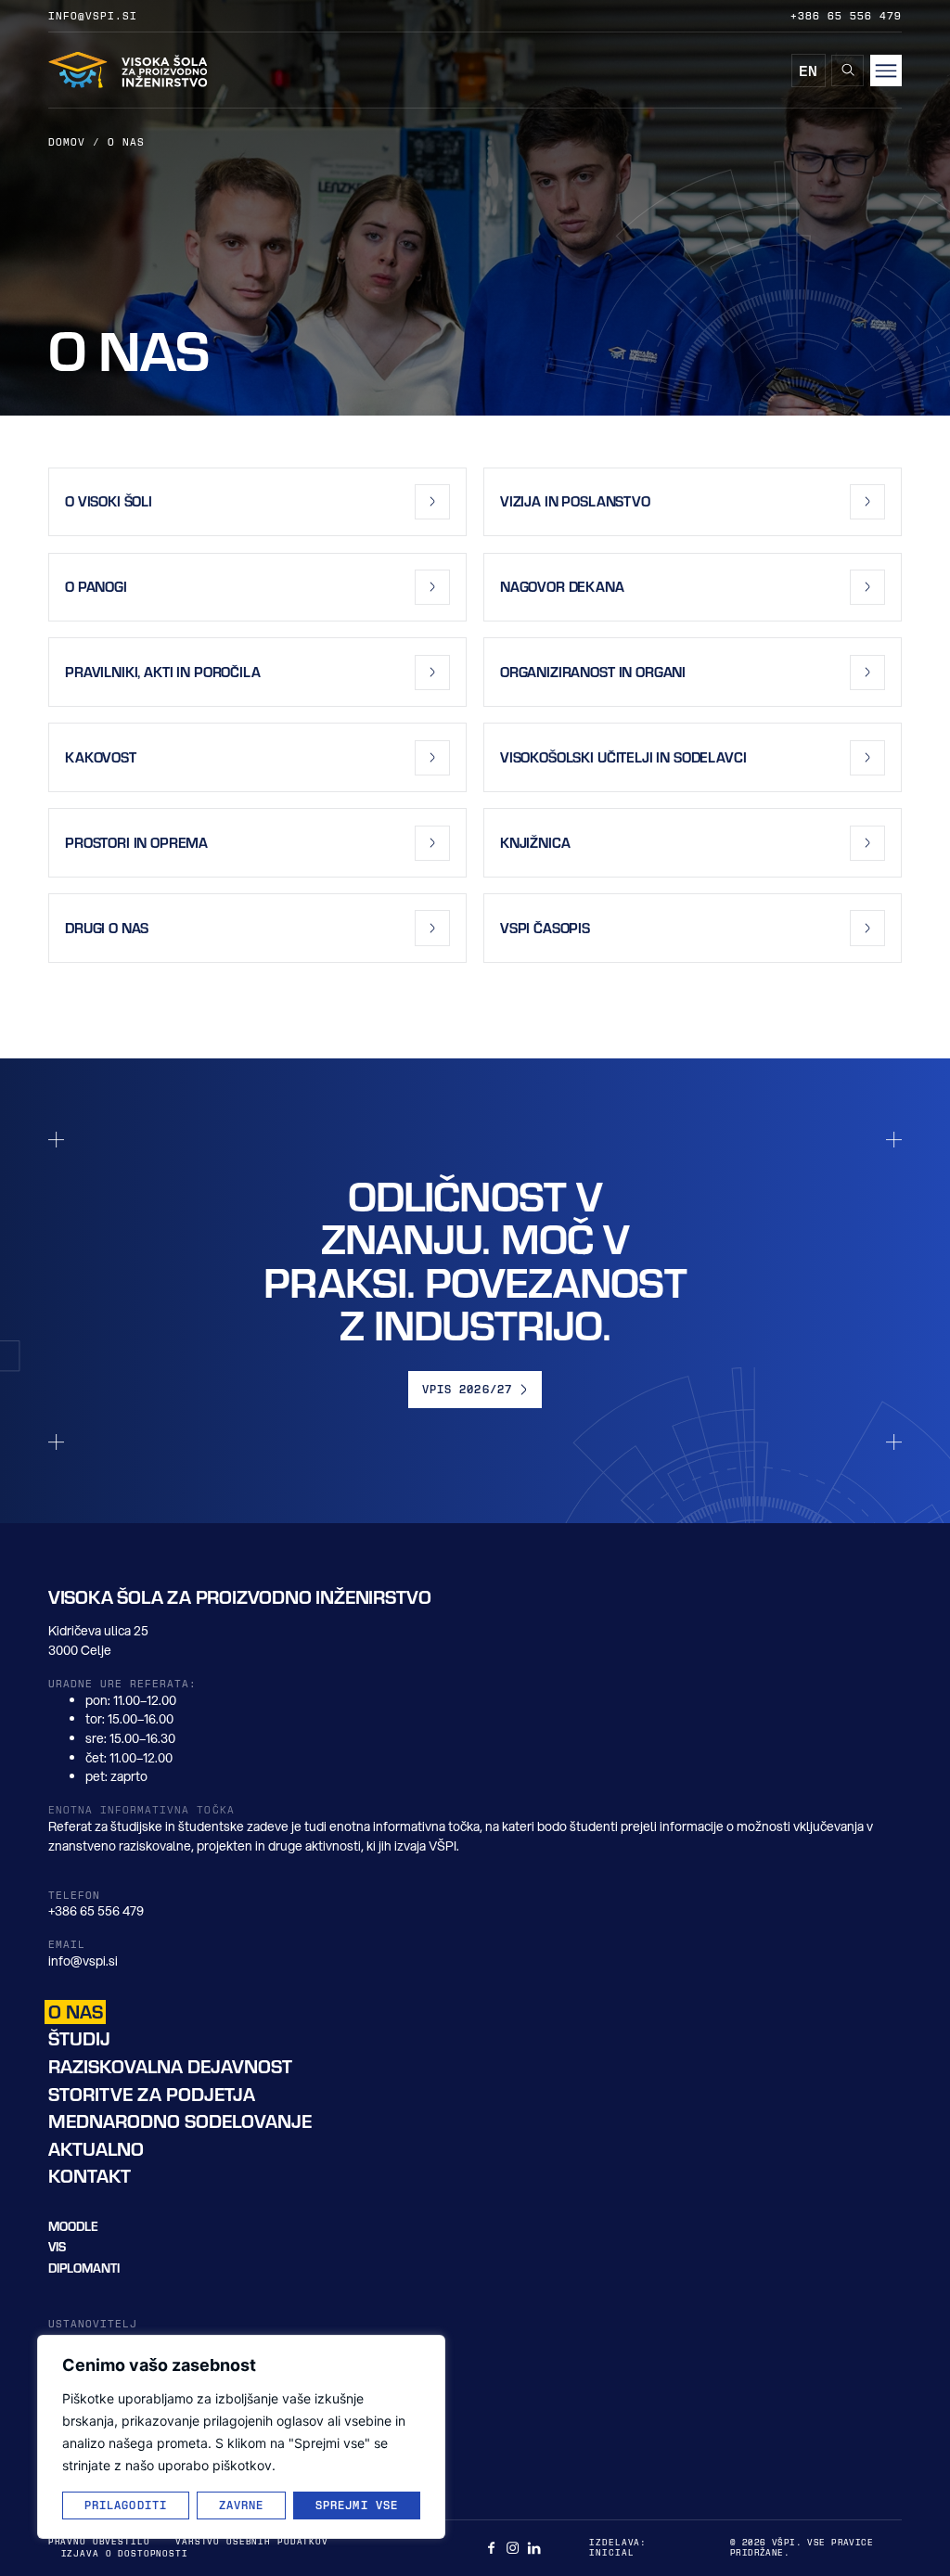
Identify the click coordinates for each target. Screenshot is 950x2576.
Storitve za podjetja (152, 2094)
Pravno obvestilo (99, 2541)
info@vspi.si (93, 15)
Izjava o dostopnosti (125, 2553)
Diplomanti (84, 2268)
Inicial (611, 2552)
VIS (57, 2246)
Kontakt (90, 2176)
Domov (67, 141)
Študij (79, 2038)
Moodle (73, 2226)
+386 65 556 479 (847, 15)
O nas (76, 2012)
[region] (241, 2437)
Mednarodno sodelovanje (180, 2121)
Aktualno (96, 2149)
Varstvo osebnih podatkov (252, 2541)
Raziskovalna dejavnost (170, 2066)
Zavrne (242, 2505)
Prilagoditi (126, 2505)
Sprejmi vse (357, 2505)
